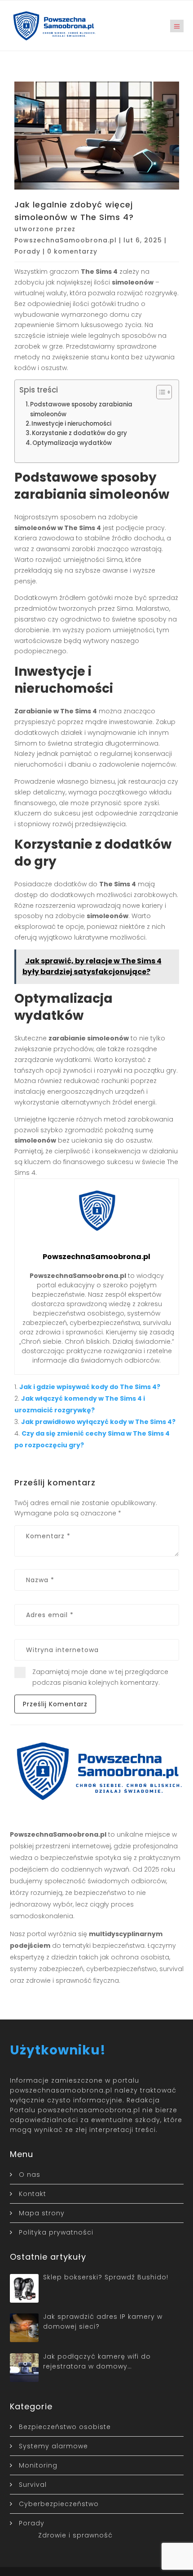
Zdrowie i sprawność (75, 2535)
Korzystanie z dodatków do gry (79, 433)
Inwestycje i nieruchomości (71, 424)
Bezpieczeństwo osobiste (65, 2427)
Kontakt (33, 2194)
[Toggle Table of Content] (160, 392)
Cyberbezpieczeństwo (59, 2504)
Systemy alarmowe (53, 2446)
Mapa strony (42, 2213)
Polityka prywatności (56, 2232)
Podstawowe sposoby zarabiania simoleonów (81, 409)
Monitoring (38, 2465)
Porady (27, 251)
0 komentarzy (72, 251)
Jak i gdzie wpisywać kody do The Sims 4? (90, 1387)
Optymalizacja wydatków (72, 443)
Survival (33, 2485)
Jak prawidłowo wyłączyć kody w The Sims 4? (98, 1422)
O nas (30, 2175)
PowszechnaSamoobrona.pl (66, 240)
